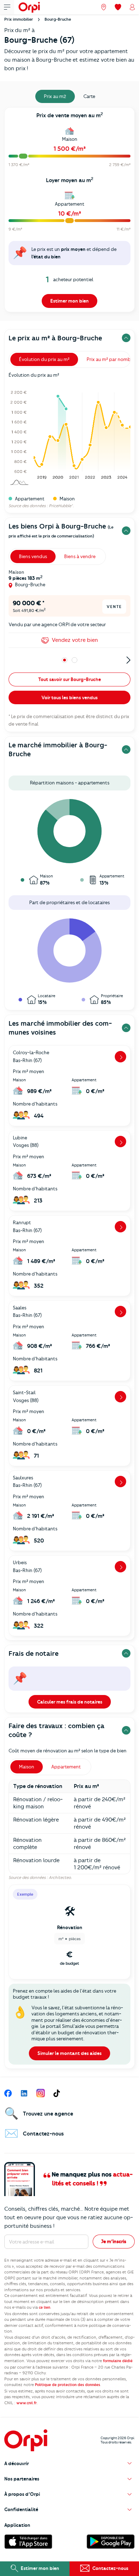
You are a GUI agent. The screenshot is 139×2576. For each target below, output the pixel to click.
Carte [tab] (89, 96)
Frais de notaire (34, 1653)
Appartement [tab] (66, 1767)
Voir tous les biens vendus (69, 697)
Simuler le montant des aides (69, 2053)
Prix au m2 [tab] (55, 96)
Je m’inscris (114, 2241)
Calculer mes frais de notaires (70, 1702)
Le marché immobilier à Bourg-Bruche (58, 749)
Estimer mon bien (69, 301)
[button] (69, 2464)
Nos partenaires (22, 2479)
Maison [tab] (27, 1767)
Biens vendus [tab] (33, 556)
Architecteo (60, 1877)
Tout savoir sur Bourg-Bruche (69, 679)
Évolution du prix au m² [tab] (44, 359)
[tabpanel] (69, 212)
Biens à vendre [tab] (80, 556)
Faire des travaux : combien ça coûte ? (56, 1730)
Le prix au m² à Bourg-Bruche (55, 338)
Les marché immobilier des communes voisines (60, 1028)
